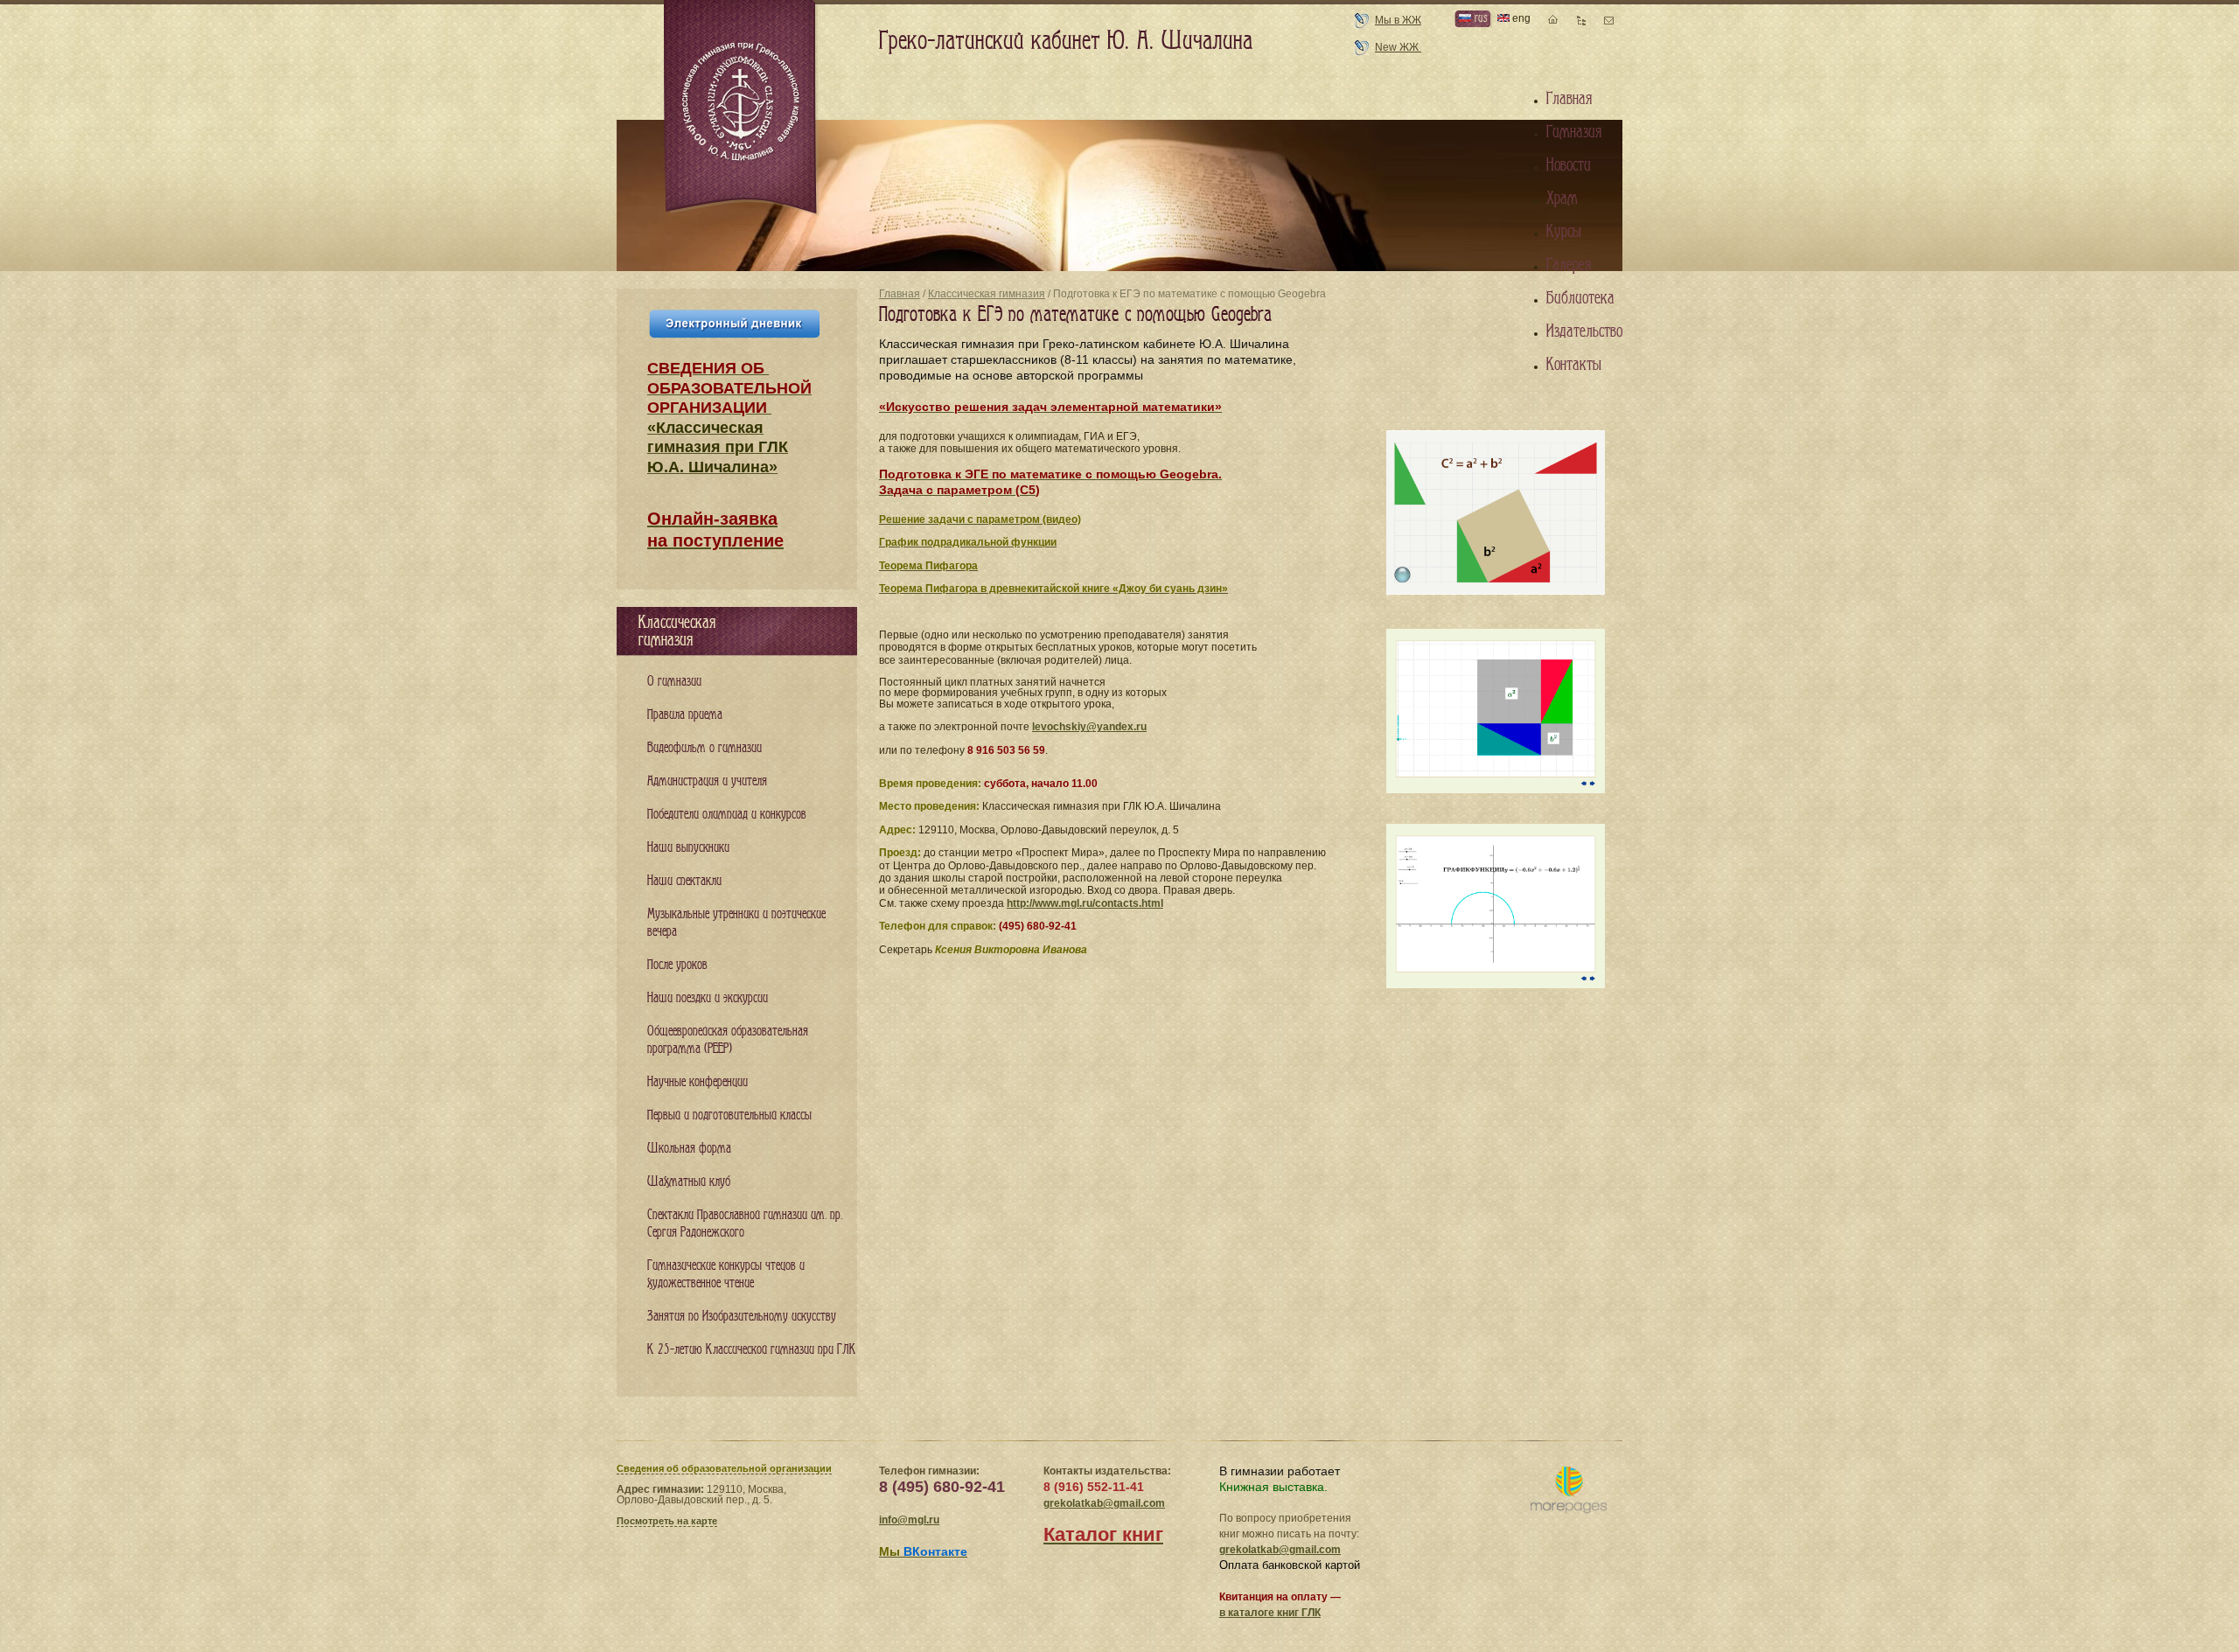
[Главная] (742, 108)
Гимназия (1574, 132)
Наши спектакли (684, 881)
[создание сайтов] (1569, 1491)
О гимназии (674, 682)
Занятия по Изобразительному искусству (742, 1317)
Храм (1562, 199)
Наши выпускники (688, 848)
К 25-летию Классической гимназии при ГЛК (752, 1350)
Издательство (1584, 331)
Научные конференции (698, 1082)
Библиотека (1580, 298)
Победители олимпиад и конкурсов (727, 815)
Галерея (1569, 265)
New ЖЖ (1398, 47)
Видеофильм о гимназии (704, 748)
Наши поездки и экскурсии (708, 998)
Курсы (1564, 232)
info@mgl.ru (909, 1520)
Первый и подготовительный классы (729, 1115)
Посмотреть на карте (667, 1521)
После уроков (677, 965)
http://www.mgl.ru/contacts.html (1085, 903)
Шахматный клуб (689, 1182)
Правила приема (685, 715)
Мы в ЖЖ (1398, 20)
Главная (900, 294)
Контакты (1574, 365)
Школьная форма (689, 1149)
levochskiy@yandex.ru (1089, 727)
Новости (1569, 165)
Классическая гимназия (987, 294)
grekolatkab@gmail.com (1104, 1503)
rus (1479, 18)
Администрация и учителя (707, 781)
